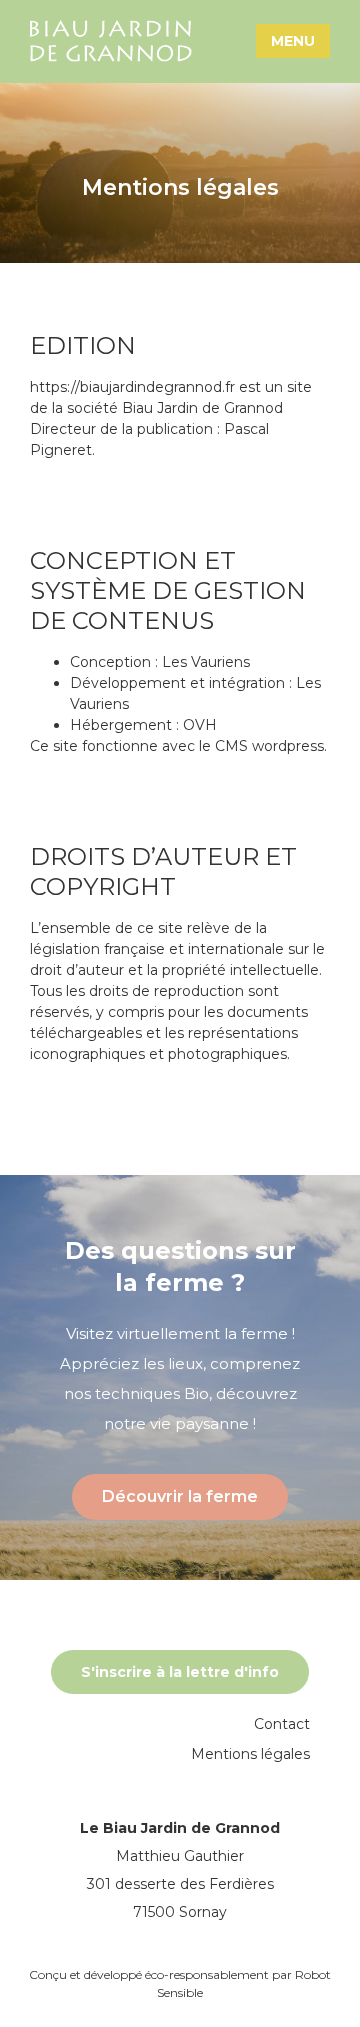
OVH (200, 725)
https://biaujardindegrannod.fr (132, 387)
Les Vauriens (206, 662)
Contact (282, 1724)
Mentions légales (250, 1754)
